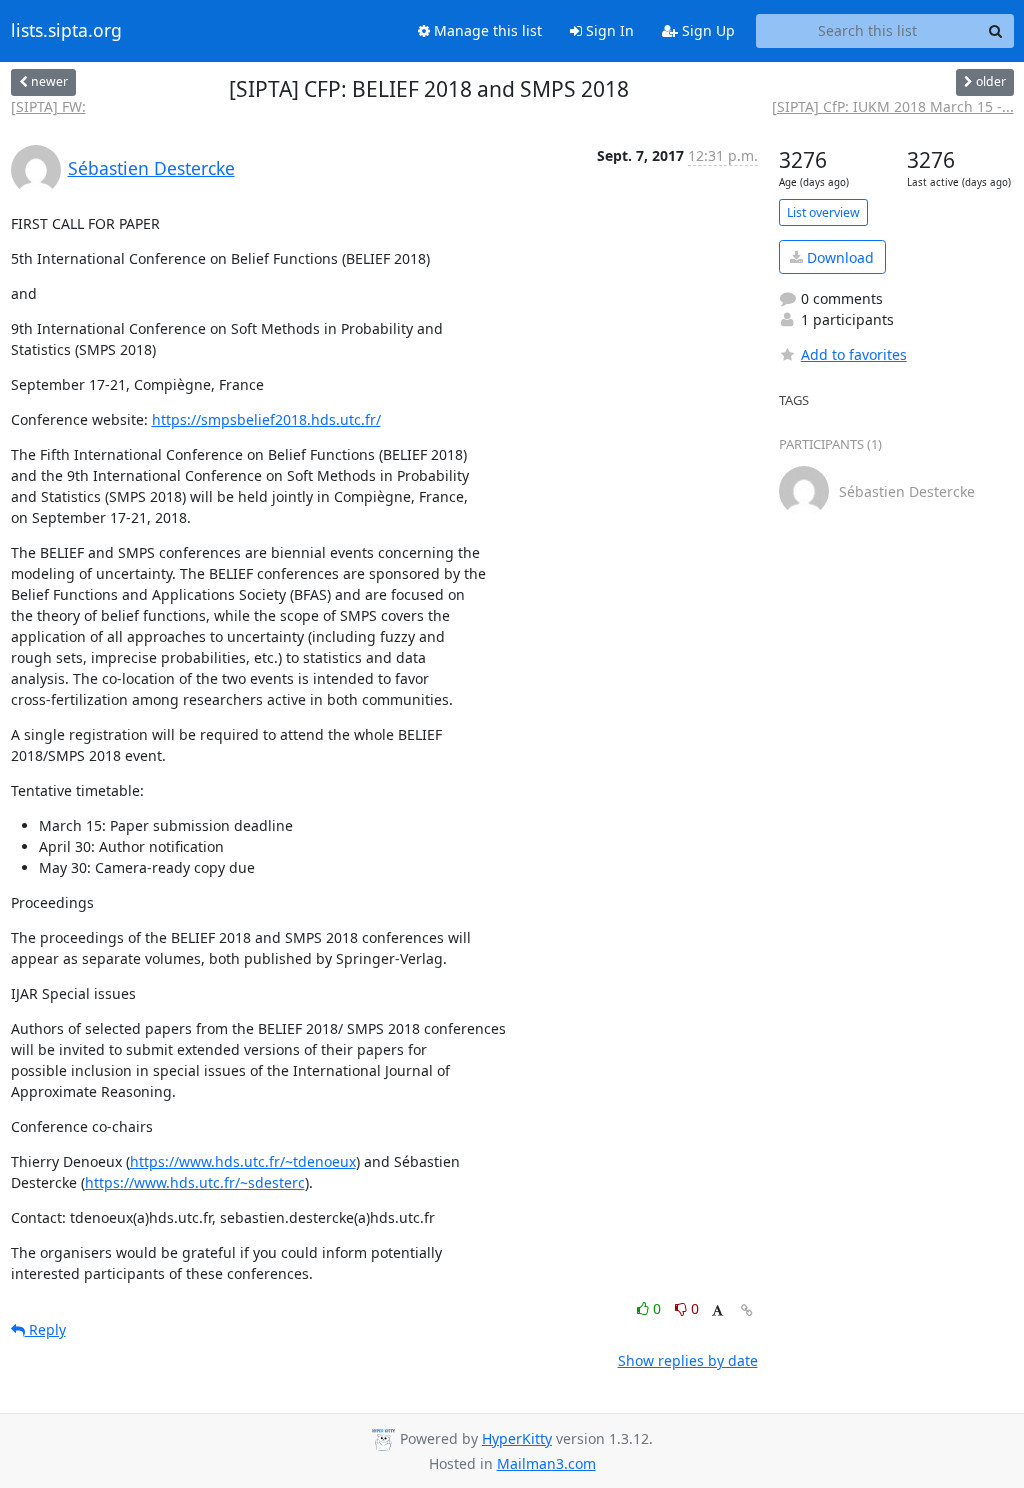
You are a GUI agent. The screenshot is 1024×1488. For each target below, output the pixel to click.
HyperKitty (517, 1438)
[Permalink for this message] (747, 1310)
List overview (823, 212)
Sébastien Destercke (151, 168)
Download (838, 257)
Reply (45, 1329)
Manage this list (486, 30)
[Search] (996, 31)
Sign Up (706, 30)
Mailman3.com (546, 1463)
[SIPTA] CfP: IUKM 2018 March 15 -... (893, 106)
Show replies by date (688, 1360)
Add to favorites (854, 354)
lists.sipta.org (66, 31)
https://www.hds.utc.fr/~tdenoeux (243, 1161)
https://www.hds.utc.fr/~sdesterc (195, 1182)
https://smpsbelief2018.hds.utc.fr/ (266, 419)
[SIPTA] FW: (48, 106)
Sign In (608, 30)
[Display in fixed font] (717, 1311)
